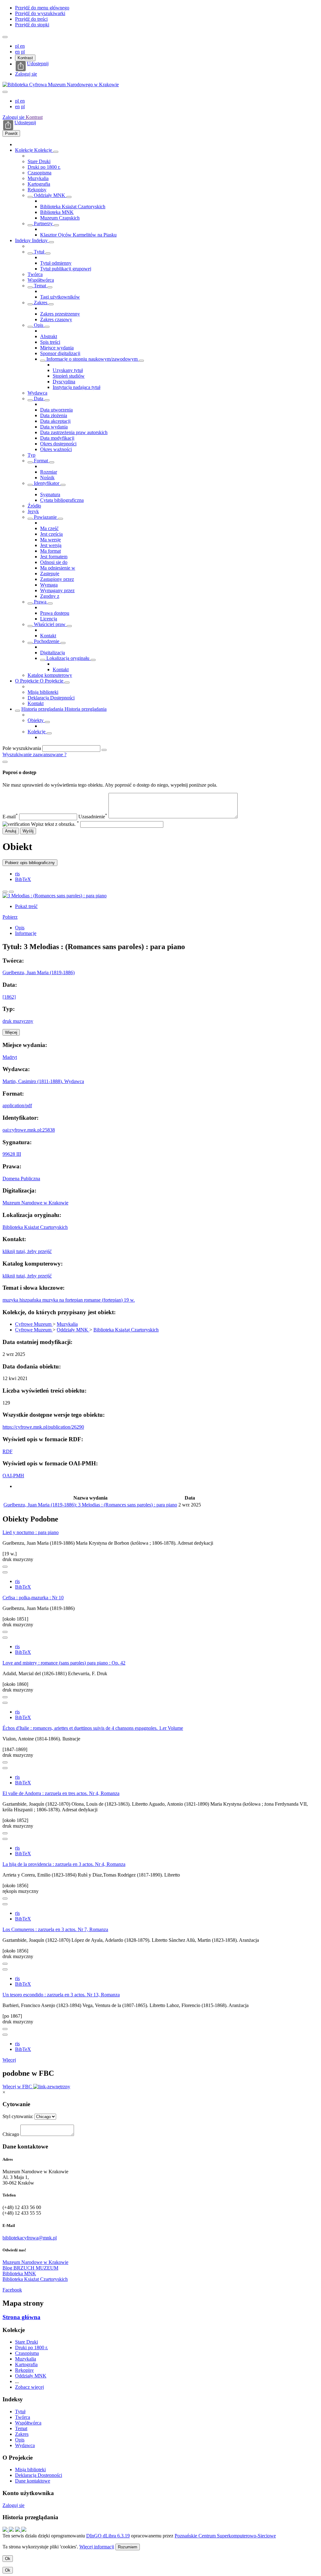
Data (39, 398)
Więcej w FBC (18, 2087)
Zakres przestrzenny (60, 314)
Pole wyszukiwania (22, 748)
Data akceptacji (55, 421)
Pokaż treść (26, 906)
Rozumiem (128, 2547)
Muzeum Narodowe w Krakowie (35, 1203)
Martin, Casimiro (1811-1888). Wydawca (43, 1081)
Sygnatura (50, 494)
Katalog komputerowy (50, 675)
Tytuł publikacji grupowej (66, 269)
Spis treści (50, 342)
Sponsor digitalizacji (60, 353)
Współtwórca (41, 280)
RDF (8, 1451)
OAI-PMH (13, 1476)
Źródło (34, 506)
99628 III (12, 1154)
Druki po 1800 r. (44, 167)
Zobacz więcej (29, 2387)
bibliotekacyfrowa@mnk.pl (30, 2238)
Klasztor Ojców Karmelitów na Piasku (78, 235)
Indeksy (24, 240)
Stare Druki (39, 161)
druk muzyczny (18, 1021)
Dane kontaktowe (33, 2481)
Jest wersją (51, 545)
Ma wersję (50, 540)
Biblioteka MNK (57, 212)
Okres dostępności (58, 444)
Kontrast (25, 58)
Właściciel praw (50, 624)
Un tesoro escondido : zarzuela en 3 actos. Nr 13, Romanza (61, 1995)
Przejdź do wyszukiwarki (40, 13)
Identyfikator (47, 483)
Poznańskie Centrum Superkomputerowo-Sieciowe (225, 2536)
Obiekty (36, 720)
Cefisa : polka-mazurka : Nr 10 (33, 1598)
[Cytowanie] (11, 892)
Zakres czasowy (56, 319)
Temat (40, 286)
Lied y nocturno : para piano (31, 1532)
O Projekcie (27, 681)
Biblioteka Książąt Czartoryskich (73, 207)
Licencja (49, 619)
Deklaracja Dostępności (51, 698)
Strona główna (21, 2317)
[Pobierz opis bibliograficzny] (5, 1572)
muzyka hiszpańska (22, 1300)
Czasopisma (39, 173)
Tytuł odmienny (56, 263)
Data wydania (54, 427)
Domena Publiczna (21, 1179)
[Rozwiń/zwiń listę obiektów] (56, 152)
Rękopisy (37, 190)
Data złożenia (54, 415)
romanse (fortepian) (104, 1300)
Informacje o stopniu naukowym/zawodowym (92, 359)
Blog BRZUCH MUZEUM (30, 2268)
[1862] (9, 997)
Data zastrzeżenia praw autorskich (74, 432)
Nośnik (47, 478)
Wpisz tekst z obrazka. (55, 824)
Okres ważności (56, 449)
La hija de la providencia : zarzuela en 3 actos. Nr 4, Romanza (64, 1864)
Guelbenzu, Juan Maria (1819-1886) (39, 972)
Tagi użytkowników (60, 297)
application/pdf (17, 1105)
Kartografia (39, 184)
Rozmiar (49, 472)
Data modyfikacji (57, 438)
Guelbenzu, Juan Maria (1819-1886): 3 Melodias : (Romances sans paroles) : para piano (90, 1505)
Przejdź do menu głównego (42, 8)
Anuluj (11, 831)
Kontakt (48, 636)
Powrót (11, 133)
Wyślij (28, 831)
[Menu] (5, 37)
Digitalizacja (53, 653)
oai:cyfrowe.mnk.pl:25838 (29, 1130)
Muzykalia (38, 178)
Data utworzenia (56, 410)
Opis (39, 325)
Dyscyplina (64, 382)
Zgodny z (50, 596)
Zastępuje (50, 574)
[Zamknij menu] (5, 92)
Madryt (10, 1057)
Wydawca (37, 393)
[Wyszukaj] (104, 750)
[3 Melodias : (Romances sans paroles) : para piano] (55, 896)
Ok (8, 2559)
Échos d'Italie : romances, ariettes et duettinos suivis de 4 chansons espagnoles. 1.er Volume (93, 1728)
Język (33, 511)
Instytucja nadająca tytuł (76, 387)
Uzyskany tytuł (68, 370)
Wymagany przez (57, 590)
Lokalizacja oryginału (68, 658)
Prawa (40, 602)
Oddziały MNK (50, 195)
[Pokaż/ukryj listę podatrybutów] (30, 253)
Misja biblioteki (43, 692)
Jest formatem (54, 557)
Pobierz (10, 917)
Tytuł (39, 252)
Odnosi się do (54, 562)
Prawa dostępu (55, 613)
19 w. (129, 1300)
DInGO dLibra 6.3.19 (108, 2536)
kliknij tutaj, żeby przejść (27, 1251)
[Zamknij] (5, 762)
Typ (32, 455)
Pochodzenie (47, 641)
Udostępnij (38, 64)
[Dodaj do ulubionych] (5, 892)
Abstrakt (49, 336)
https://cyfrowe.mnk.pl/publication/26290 (43, 1427)
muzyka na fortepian (63, 1300)
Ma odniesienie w (58, 568)
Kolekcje (25, 150)
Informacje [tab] (26, 933)
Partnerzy (43, 223)
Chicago (11, 2134)
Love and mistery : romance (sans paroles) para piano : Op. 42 (64, 1663)
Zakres (41, 303)
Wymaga (49, 585)
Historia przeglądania (43, 709)
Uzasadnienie (93, 817)
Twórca (35, 274)
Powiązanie (45, 517)
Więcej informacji (97, 2547)
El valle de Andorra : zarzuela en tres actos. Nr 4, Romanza (61, 1793)
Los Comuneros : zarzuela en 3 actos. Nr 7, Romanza (55, 1929)
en (22, 46)
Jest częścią (51, 534)
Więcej (9, 2060)
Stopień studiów (69, 376)
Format (41, 461)
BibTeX (23, 879)
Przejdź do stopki (32, 25)
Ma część (49, 528)
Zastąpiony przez (57, 579)
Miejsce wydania (57, 348)
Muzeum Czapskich (60, 218)
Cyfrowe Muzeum (34, 1324)
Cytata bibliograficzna (62, 500)
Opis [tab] (20, 928)
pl (18, 46)
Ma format (50, 551)
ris (17, 874)
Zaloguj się (26, 74)
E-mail (10, 817)
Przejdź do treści (31, 19)
